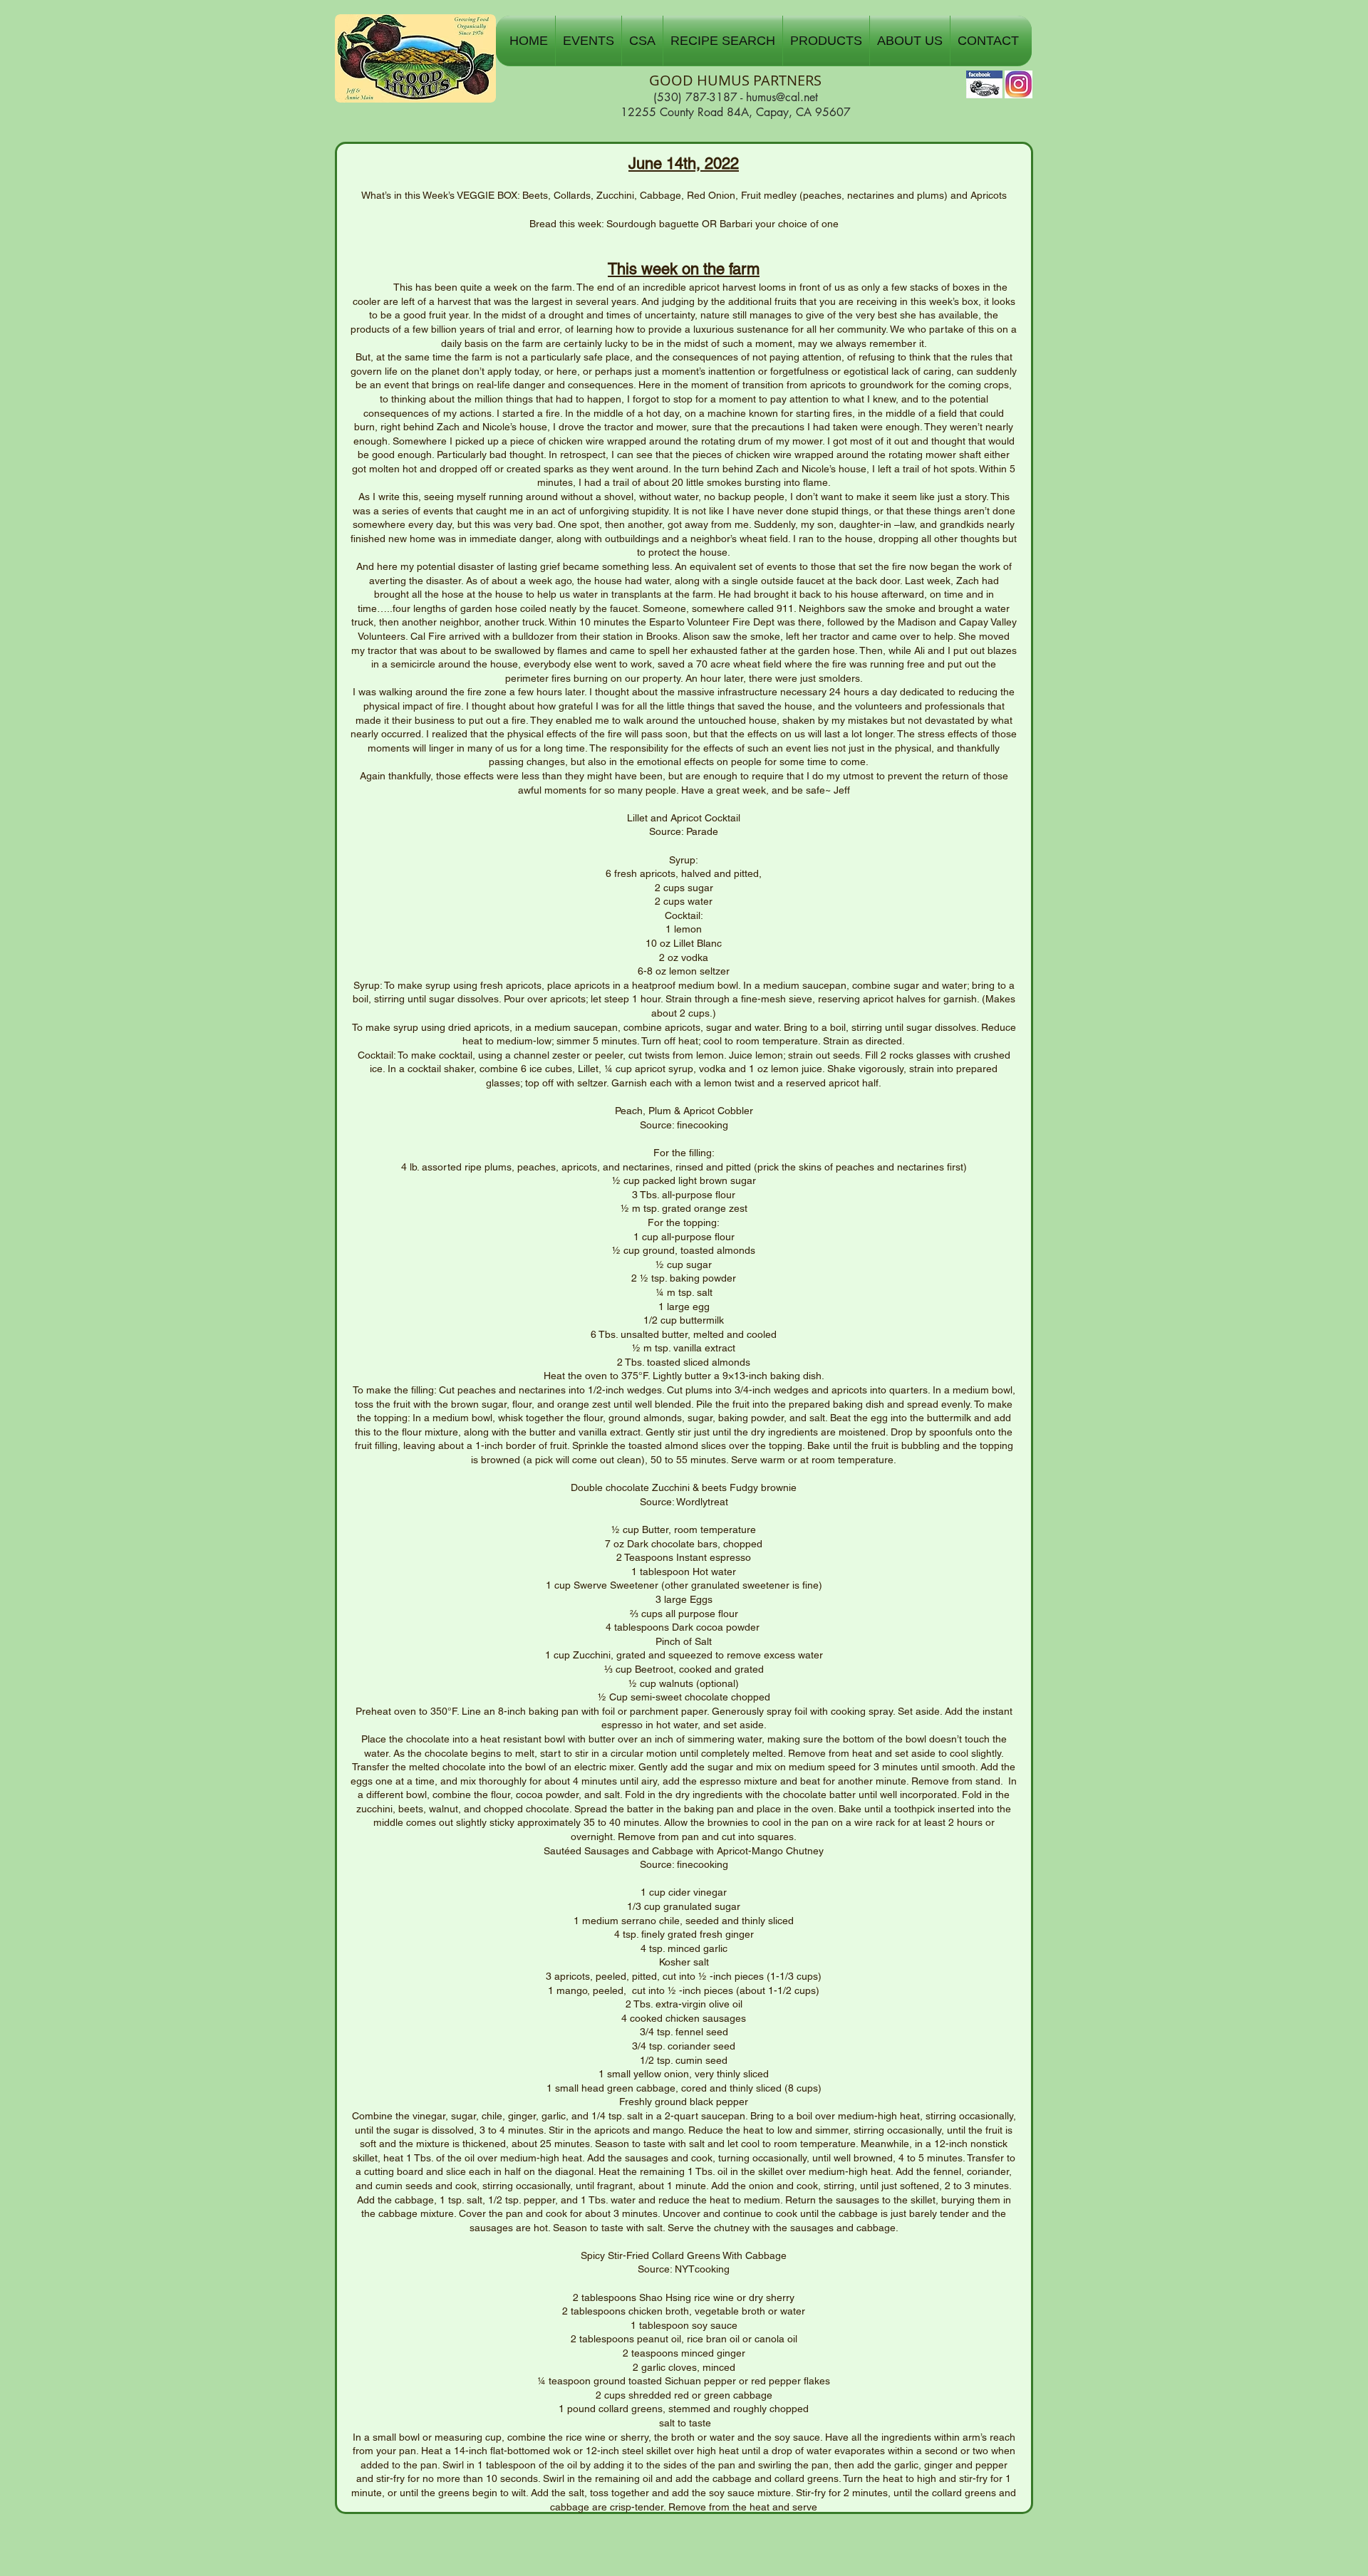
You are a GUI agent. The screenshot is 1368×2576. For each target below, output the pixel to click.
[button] (589, 41)
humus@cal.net (782, 97)
